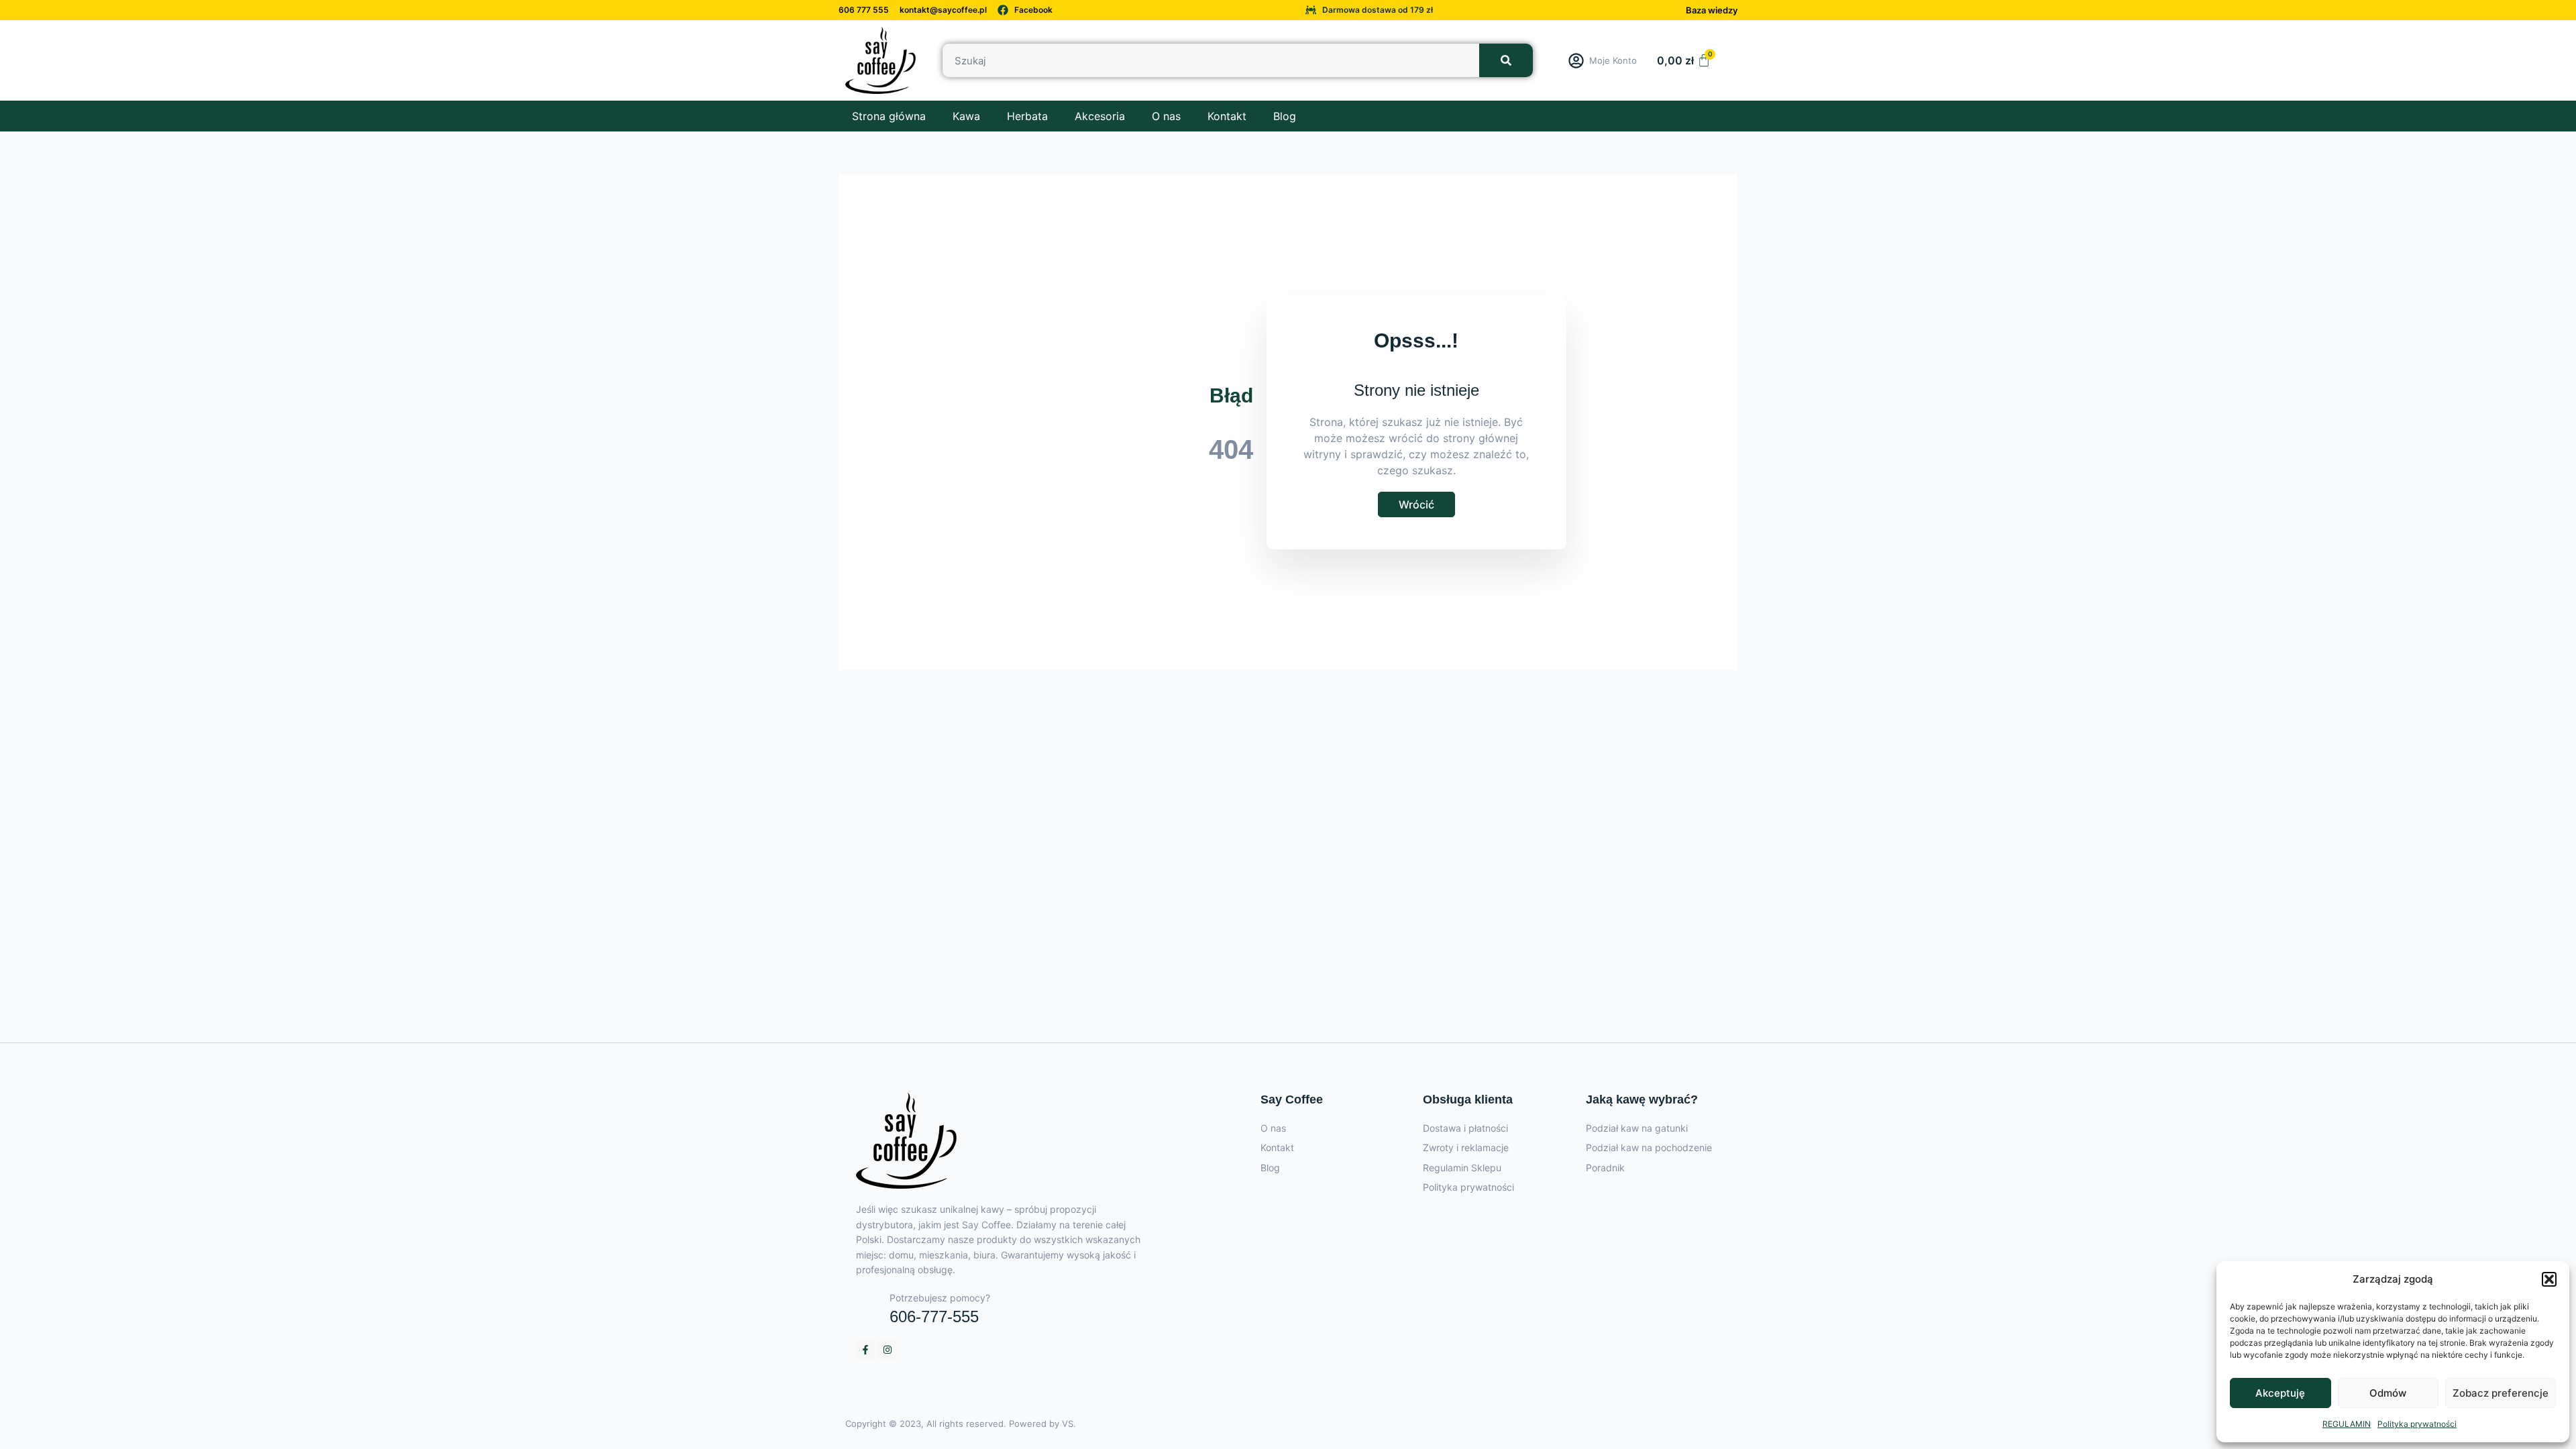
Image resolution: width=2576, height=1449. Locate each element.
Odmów (2388, 1393)
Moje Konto (1613, 60)
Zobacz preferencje (2501, 1393)
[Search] (1506, 60)
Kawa (966, 116)
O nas (1166, 116)
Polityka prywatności (2417, 1424)
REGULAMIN (2347, 1424)
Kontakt (1227, 116)
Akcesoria (1100, 116)
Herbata (1027, 116)
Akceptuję (2280, 1393)
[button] (2549, 1279)
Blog (1285, 116)
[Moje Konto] (1576, 61)
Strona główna (889, 116)
